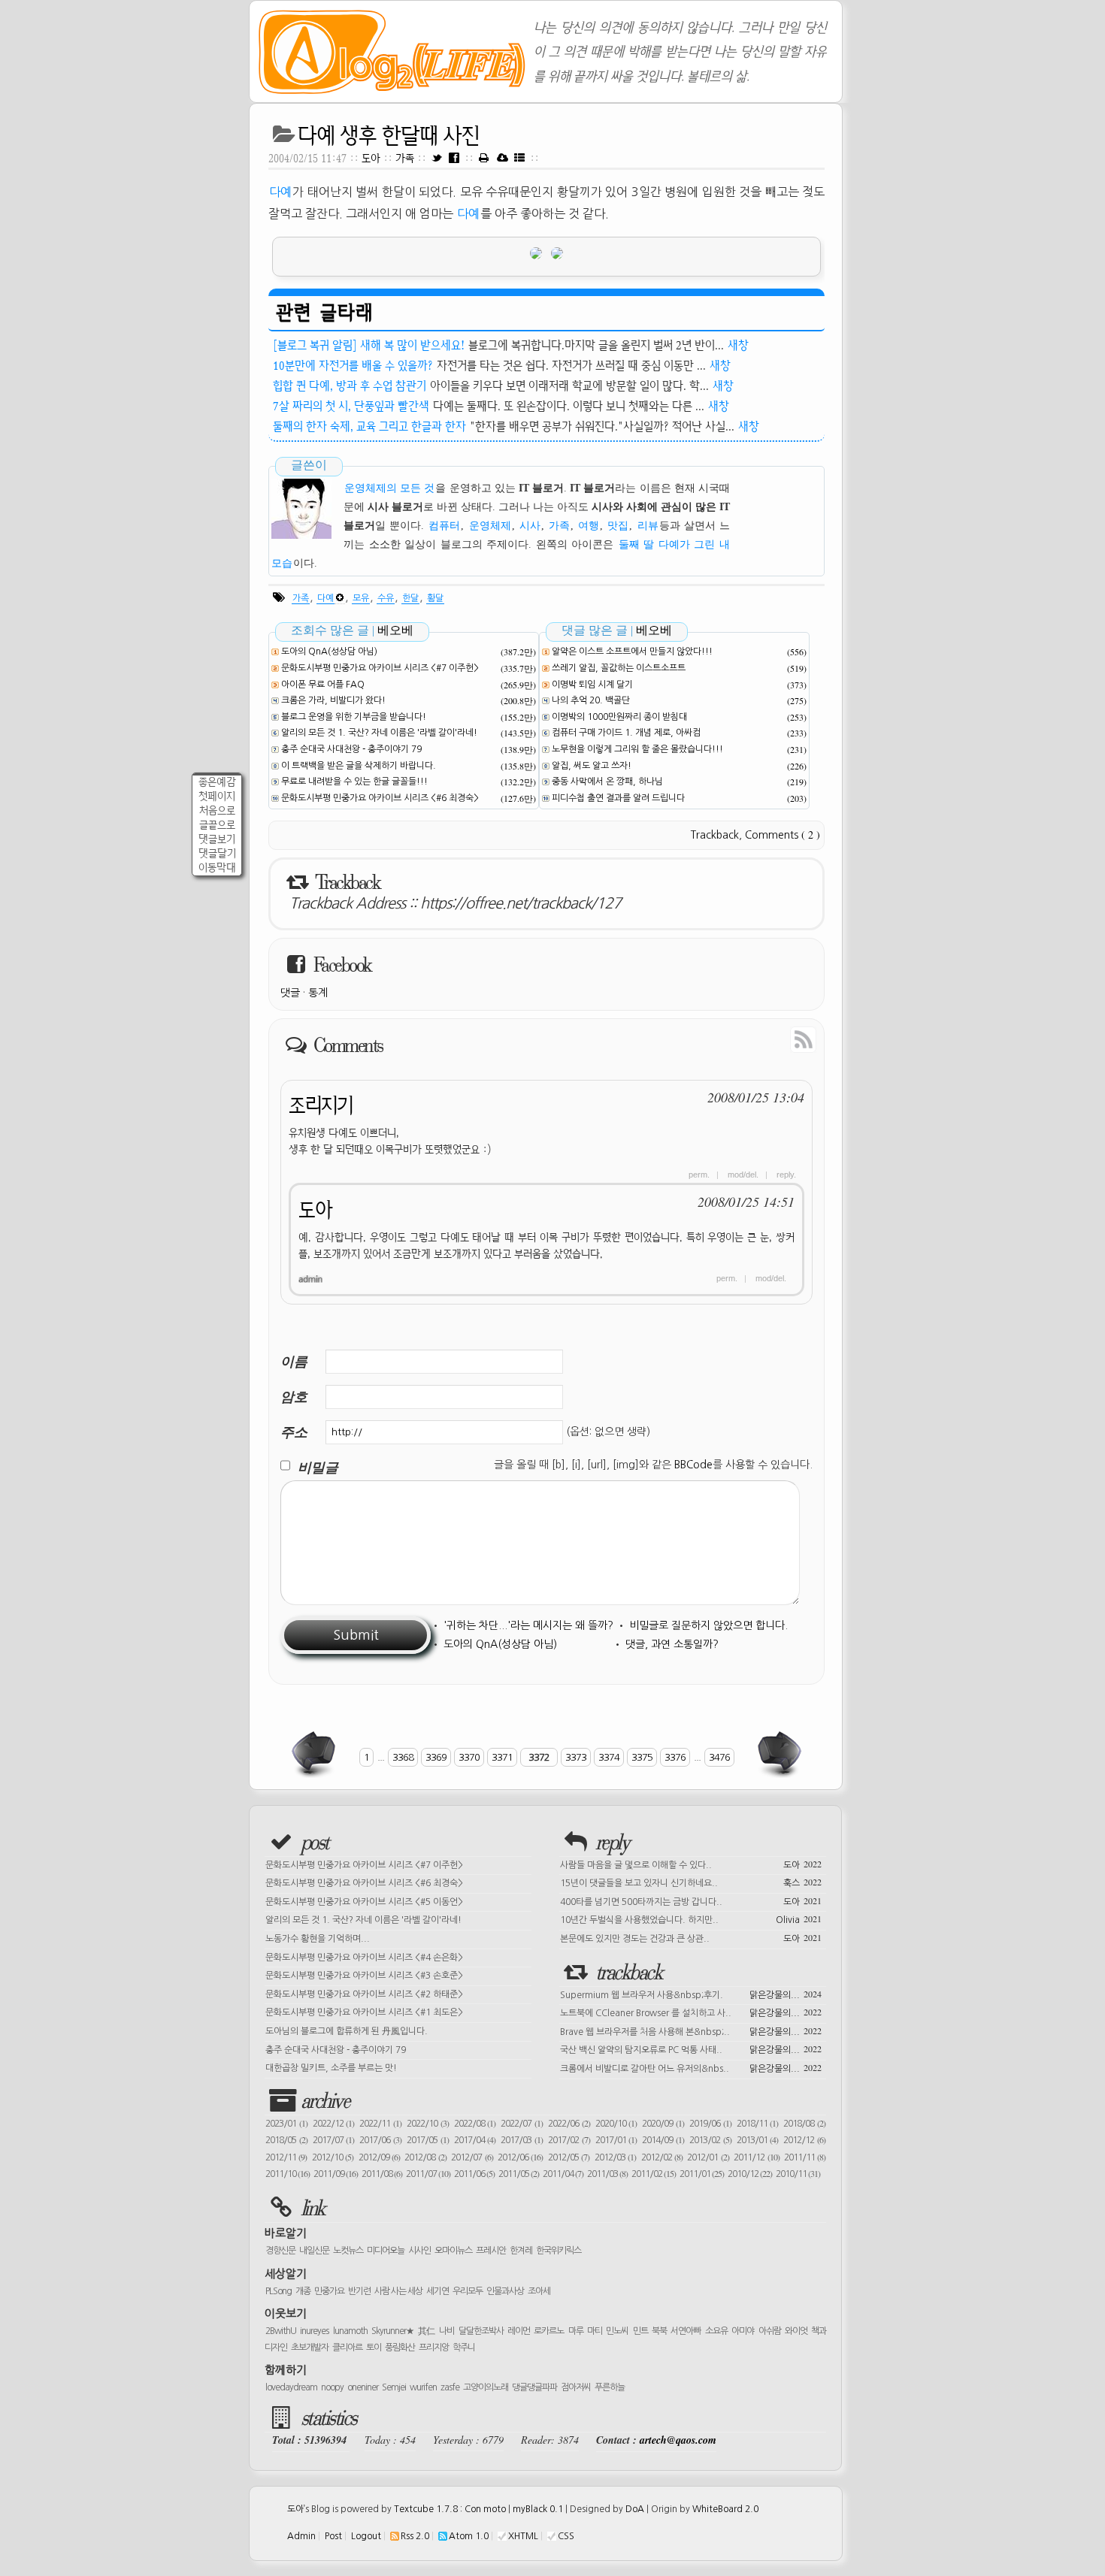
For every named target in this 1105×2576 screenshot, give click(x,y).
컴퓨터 (444, 526)
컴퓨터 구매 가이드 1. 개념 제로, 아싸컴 (626, 733)
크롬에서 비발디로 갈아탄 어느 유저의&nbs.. (691, 2067)
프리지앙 (434, 2348)
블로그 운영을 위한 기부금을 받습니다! (354, 717)
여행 (589, 526)
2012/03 (615, 2157)
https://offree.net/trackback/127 (521, 903)
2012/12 (804, 2140)
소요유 (716, 2331)
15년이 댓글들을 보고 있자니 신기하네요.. (691, 1882)
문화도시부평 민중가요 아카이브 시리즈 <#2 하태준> (364, 1994)
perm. (699, 1175)
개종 (303, 2291)
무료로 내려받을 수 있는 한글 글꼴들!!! (354, 782)
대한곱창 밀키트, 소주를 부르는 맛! (331, 2068)
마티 (595, 2331)
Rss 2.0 (415, 2536)
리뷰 (648, 526)
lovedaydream (291, 2387)
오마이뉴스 (453, 2251)
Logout (366, 2536)
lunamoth (350, 2331)
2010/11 (798, 2174)
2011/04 (563, 2174)
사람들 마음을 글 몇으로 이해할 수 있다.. (691, 1864)
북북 (659, 2331)
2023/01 (286, 2124)
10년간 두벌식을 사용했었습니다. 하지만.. (691, 1918)
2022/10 (428, 2124)
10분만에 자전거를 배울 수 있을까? (353, 365)
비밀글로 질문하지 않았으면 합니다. (708, 1625)
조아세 (539, 2291)
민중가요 (329, 2291)
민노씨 (617, 2331)
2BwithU (281, 2331)
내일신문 (314, 2251)
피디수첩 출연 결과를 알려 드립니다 (618, 798)
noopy (332, 2387)
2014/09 (663, 2140)
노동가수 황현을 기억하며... (318, 1939)
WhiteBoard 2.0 (725, 2509)
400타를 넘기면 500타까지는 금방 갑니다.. (691, 1900)
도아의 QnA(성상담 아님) (329, 652)
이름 (294, 1361)
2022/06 (569, 2124)
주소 (294, 1432)
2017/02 (569, 2140)
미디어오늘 (386, 2251)
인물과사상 (505, 2291)
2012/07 (472, 2157)
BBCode (693, 1465)
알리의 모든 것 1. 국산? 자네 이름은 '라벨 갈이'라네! (379, 733)
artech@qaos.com (678, 2440)
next (778, 1754)
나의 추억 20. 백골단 (591, 700)
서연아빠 (686, 2331)
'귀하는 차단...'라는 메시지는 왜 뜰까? (528, 1625)
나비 (447, 2331)
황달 (435, 598)
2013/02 (710, 2140)
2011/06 (474, 2174)
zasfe (450, 2387)
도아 (371, 158)
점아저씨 (576, 2387)
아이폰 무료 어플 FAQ (323, 685)
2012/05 (569, 2157)
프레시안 (491, 2251)
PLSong (279, 2291)
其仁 (427, 2331)
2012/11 (286, 2157)
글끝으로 (217, 825)
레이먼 (519, 2331)
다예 (280, 192)
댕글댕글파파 (534, 2387)
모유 (361, 598)
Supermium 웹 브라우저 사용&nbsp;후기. (691, 1994)
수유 (386, 598)
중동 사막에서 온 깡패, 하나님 (607, 782)
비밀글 (318, 1467)
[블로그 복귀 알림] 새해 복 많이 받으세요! (369, 345)
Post (333, 2536)
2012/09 (379, 2157)
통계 (318, 993)
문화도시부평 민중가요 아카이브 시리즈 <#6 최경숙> (380, 798)
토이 (374, 2348)
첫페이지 (217, 796)
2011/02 (654, 2174)
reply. (786, 1175)
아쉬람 (770, 2331)
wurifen (423, 2387)
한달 (410, 598)
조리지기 (321, 1105)
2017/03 (522, 2140)
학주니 (464, 2348)
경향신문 (280, 2251)
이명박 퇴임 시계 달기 (592, 685)
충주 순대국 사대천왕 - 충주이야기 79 (351, 749)
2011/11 (805, 2157)
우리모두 (468, 2291)
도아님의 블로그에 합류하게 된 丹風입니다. (347, 2031)
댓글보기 (217, 839)
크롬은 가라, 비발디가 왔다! (333, 700)
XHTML (523, 2536)
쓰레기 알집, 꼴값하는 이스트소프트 (619, 668)
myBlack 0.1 (538, 2509)
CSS (566, 2536)
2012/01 (708, 2157)
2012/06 (520, 2157)
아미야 (743, 2331)
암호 (294, 1397)
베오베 (395, 630)
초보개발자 (310, 2348)
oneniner (363, 2387)
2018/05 (286, 2140)
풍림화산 (400, 2348)
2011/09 (336, 2174)
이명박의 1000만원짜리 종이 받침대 (619, 717)
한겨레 (521, 2251)
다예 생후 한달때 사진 (389, 135)
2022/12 (334, 2124)
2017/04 (475, 2140)
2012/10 (333, 2157)
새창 (738, 345)
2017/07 (334, 2140)
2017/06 (380, 2140)
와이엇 (796, 2331)
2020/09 (663, 2124)
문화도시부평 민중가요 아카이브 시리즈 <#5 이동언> (364, 1902)
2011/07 (428, 2174)
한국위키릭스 (559, 2251)
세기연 (437, 2291)
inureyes (314, 2331)
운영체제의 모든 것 (389, 488)
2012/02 (662, 2157)
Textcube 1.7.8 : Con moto (450, 2509)
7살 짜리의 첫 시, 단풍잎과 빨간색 (351, 406)
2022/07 (522, 2124)
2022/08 (475, 2124)
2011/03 (607, 2174)
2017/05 (428, 2140)
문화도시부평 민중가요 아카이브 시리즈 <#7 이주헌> (380, 668)
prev (315, 1754)
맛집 (618, 526)
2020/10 (616, 2124)
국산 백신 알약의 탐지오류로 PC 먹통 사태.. (691, 2048)
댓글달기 (217, 853)
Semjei (394, 2387)
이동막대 (217, 868)
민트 (640, 2331)
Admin (301, 2536)
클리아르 (347, 2348)
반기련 (359, 2291)
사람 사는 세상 (398, 2291)
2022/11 (380, 2124)
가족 (406, 158)
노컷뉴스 (348, 2251)
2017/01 (616, 2140)
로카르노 (549, 2331)
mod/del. (743, 1175)
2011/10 (288, 2174)
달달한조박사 (481, 2331)
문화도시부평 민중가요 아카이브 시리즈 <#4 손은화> (364, 1958)
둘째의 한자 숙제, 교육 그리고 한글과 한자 (369, 426)
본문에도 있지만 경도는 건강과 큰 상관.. (691, 1937)
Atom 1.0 (469, 2536)
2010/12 (750, 2174)
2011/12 (756, 2157)
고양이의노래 (486, 2387)
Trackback (715, 835)
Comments (783, 835)
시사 (530, 526)
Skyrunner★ (393, 2331)
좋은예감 (217, 782)
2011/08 (382, 2174)
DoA (635, 2509)
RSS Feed (769, 1039)
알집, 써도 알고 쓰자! (592, 766)
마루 (576, 2331)
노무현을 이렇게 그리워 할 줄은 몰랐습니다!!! (637, 749)
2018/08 (804, 2124)
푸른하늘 (610, 2387)
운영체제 (490, 526)
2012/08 (425, 2157)
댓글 (290, 993)
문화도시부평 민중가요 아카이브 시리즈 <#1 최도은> (364, 2012)
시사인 (419, 2251)
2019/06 (710, 2124)
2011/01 (702, 2174)
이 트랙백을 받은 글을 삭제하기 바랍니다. (359, 766)
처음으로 (217, 810)
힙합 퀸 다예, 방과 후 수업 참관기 (350, 385)
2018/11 (758, 2124)
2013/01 (758, 2140)
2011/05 (519, 2174)
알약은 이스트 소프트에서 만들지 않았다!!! (632, 652)
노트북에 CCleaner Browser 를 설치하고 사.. (691, 2012)
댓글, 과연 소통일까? (672, 1644)
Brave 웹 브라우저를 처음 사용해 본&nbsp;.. (691, 2030)
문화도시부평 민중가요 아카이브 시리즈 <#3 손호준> (364, 1976)
